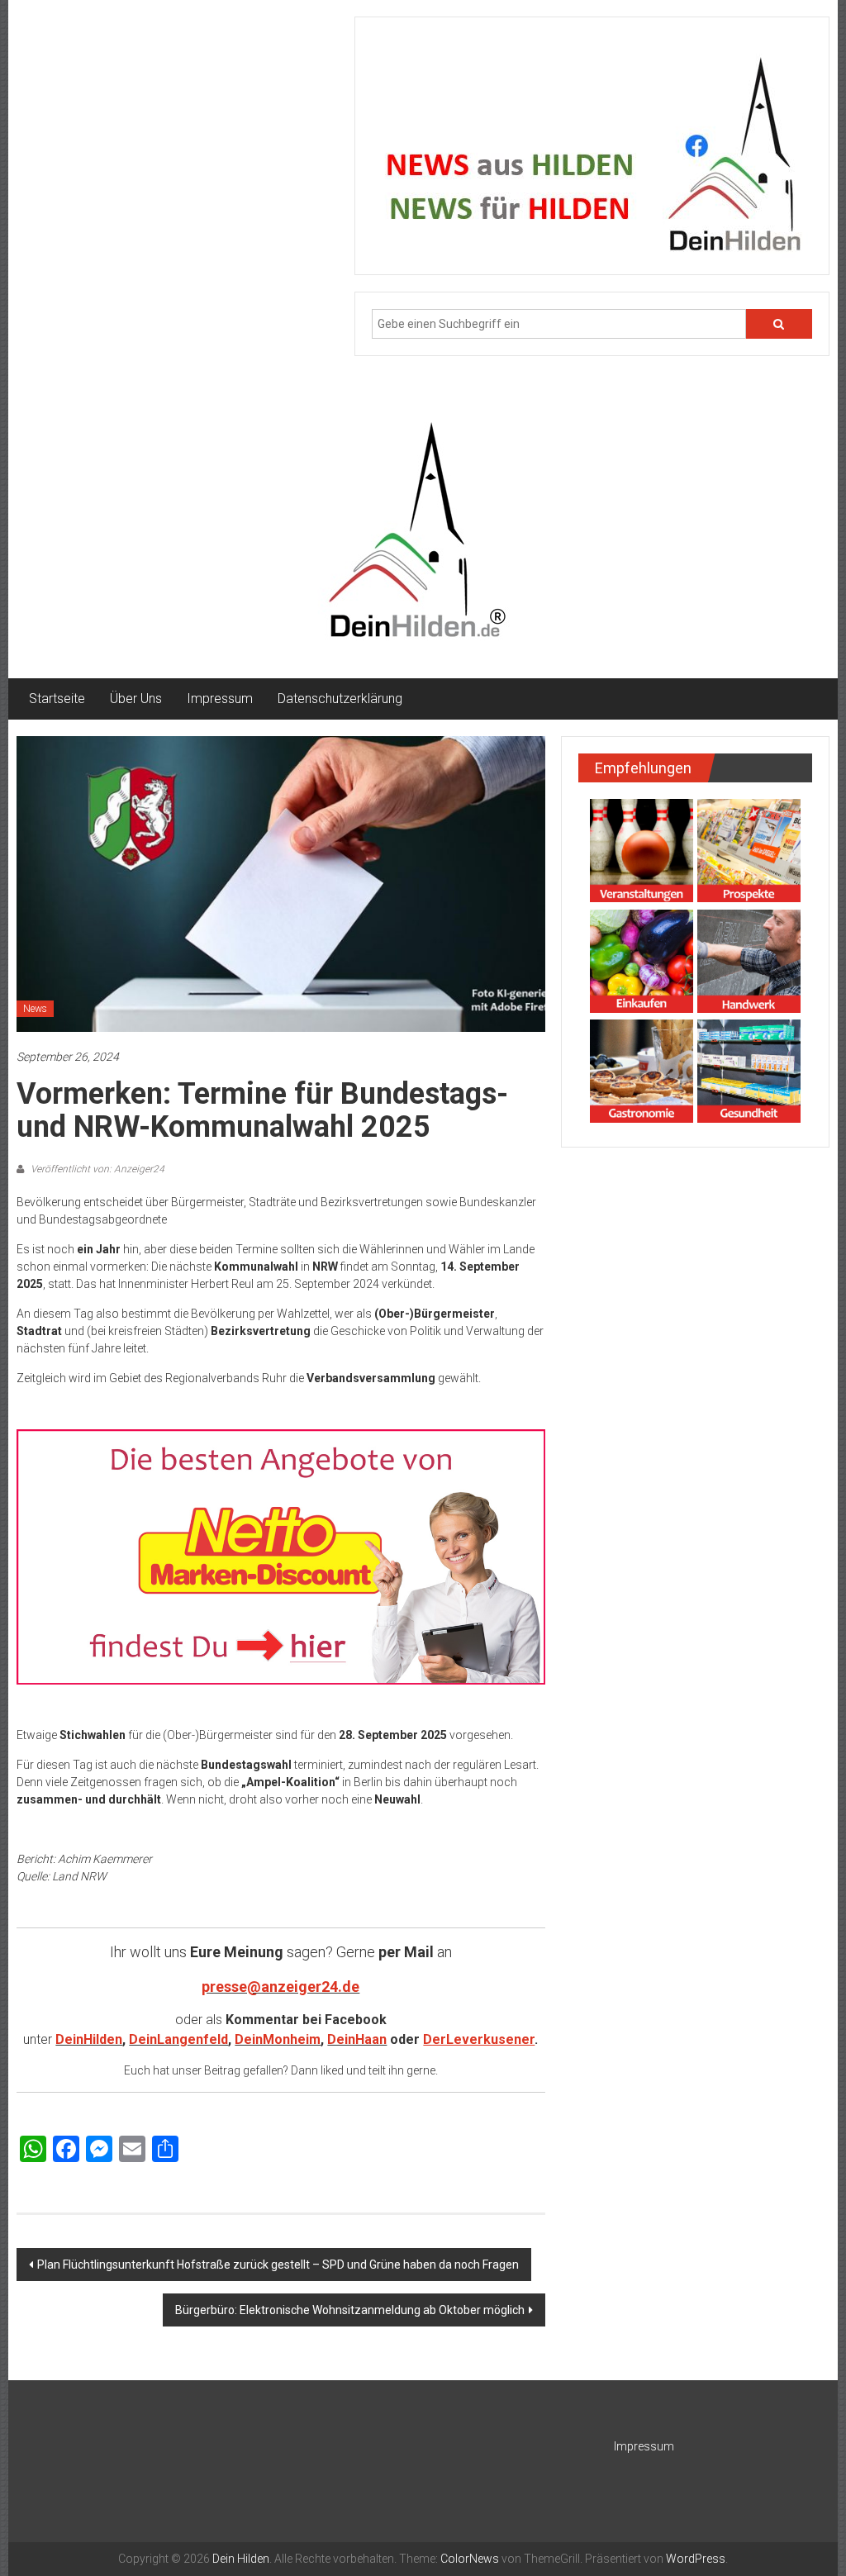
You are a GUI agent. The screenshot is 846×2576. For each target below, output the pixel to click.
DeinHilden (89, 2039)
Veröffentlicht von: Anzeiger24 (96, 1169)
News (35, 1009)
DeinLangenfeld (178, 2039)
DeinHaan (357, 2039)
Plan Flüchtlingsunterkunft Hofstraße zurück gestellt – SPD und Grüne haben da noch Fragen (278, 2265)
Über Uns (136, 699)
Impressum (220, 699)
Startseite (57, 699)
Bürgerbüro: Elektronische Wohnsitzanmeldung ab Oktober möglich (350, 2310)
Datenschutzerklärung (340, 699)
